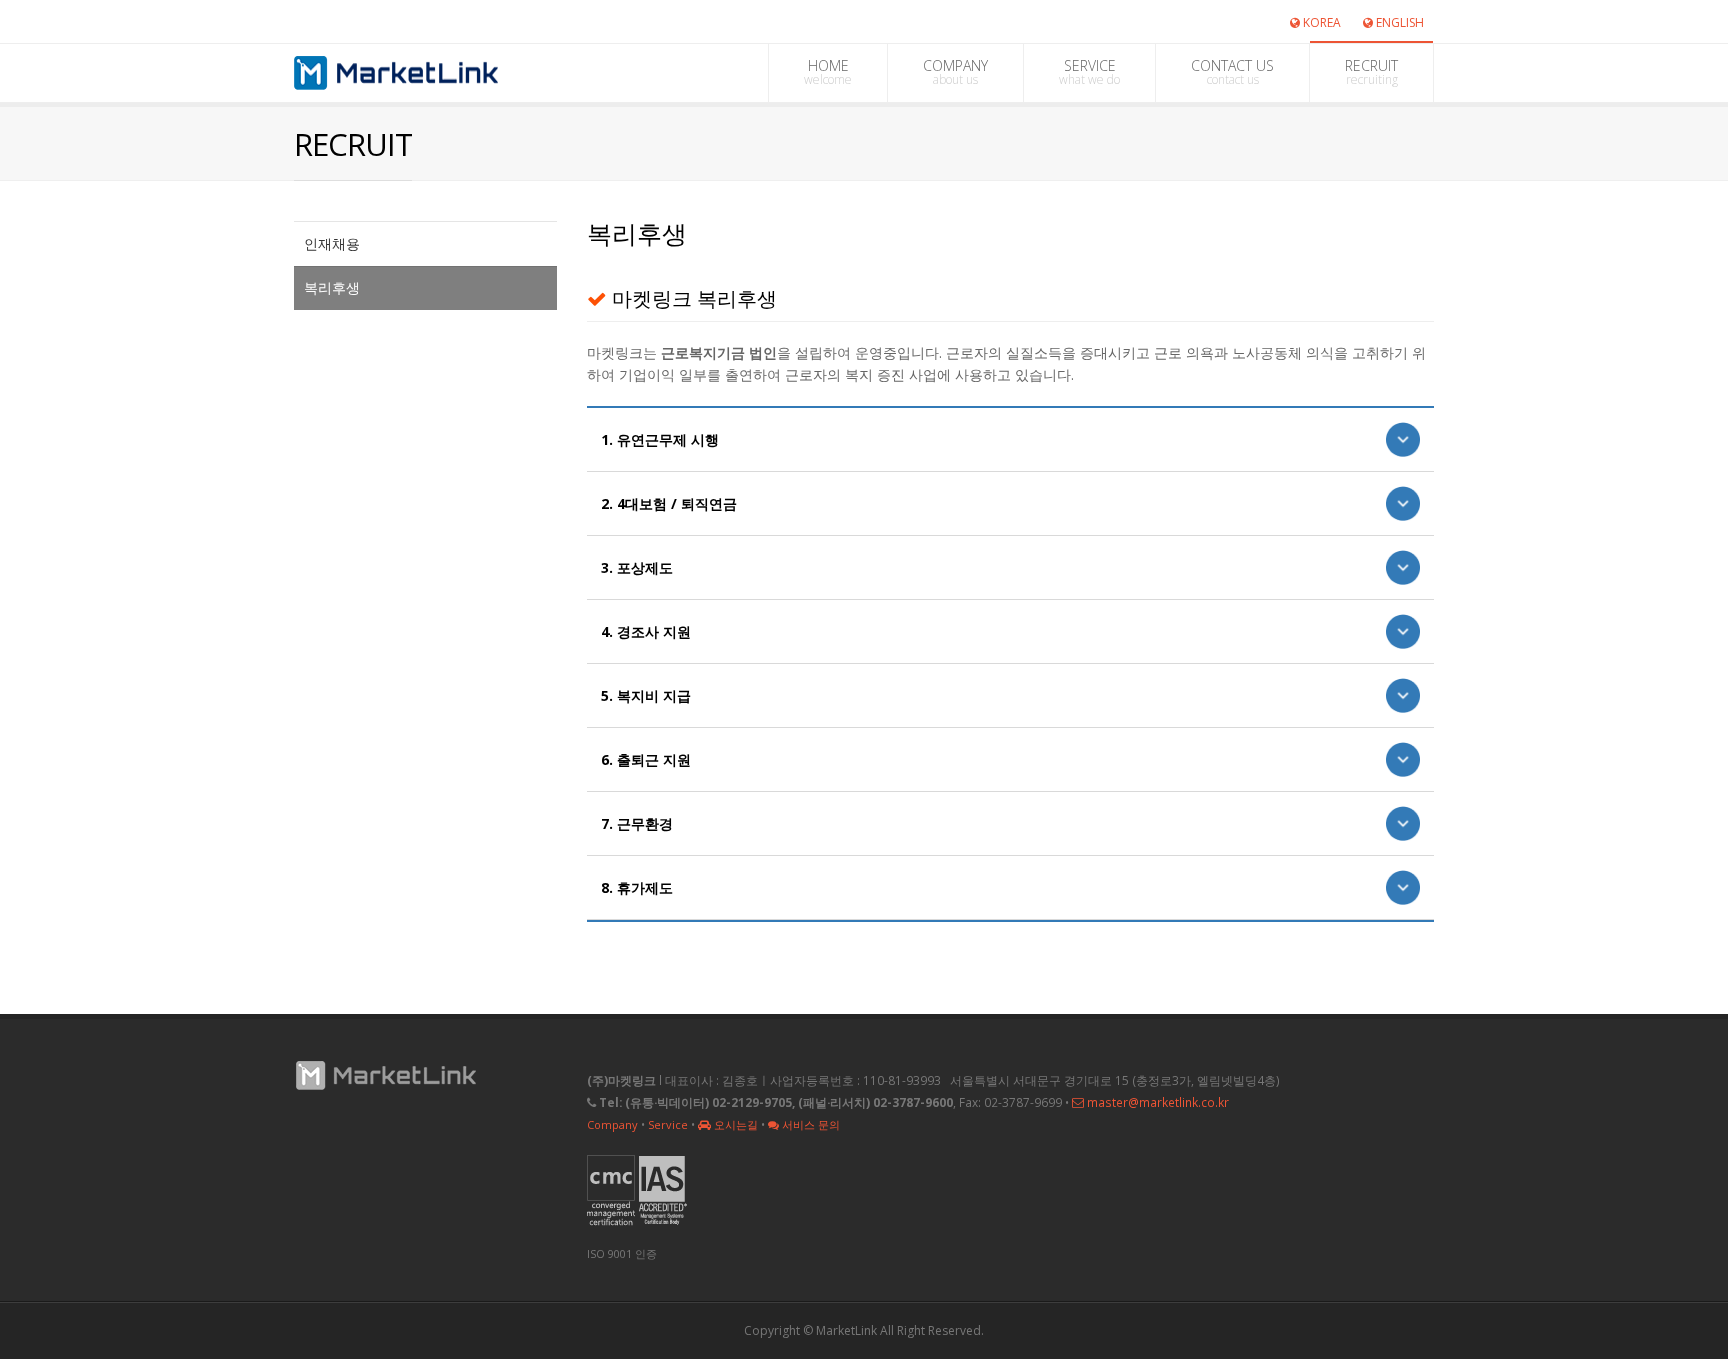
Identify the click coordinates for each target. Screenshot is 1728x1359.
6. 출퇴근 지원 (646, 759)
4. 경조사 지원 (646, 631)
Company (612, 1124)
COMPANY (955, 72)
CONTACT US (1232, 72)
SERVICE (1089, 72)
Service (668, 1124)
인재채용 (332, 243)
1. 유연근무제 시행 (660, 439)
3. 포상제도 (637, 567)
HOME (828, 72)
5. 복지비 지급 (646, 695)
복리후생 (332, 287)
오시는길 (734, 1124)
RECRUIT (1371, 72)
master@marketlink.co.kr (1156, 1102)
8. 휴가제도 (637, 887)
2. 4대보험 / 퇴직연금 (669, 503)
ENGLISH (1398, 22)
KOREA (1320, 22)
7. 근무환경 (637, 823)
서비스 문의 (809, 1124)
